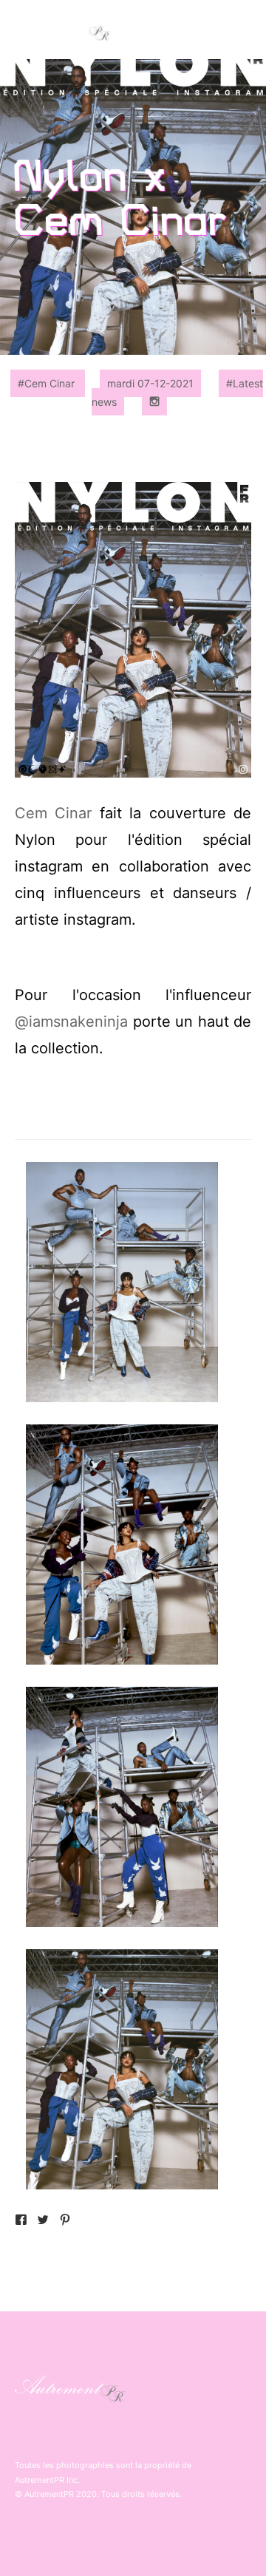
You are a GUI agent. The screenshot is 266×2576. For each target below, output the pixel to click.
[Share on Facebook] (21, 2222)
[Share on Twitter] (43, 2222)
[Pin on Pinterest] (65, 2222)
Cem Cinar (53, 813)
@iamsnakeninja (71, 1022)
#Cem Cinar (48, 383)
